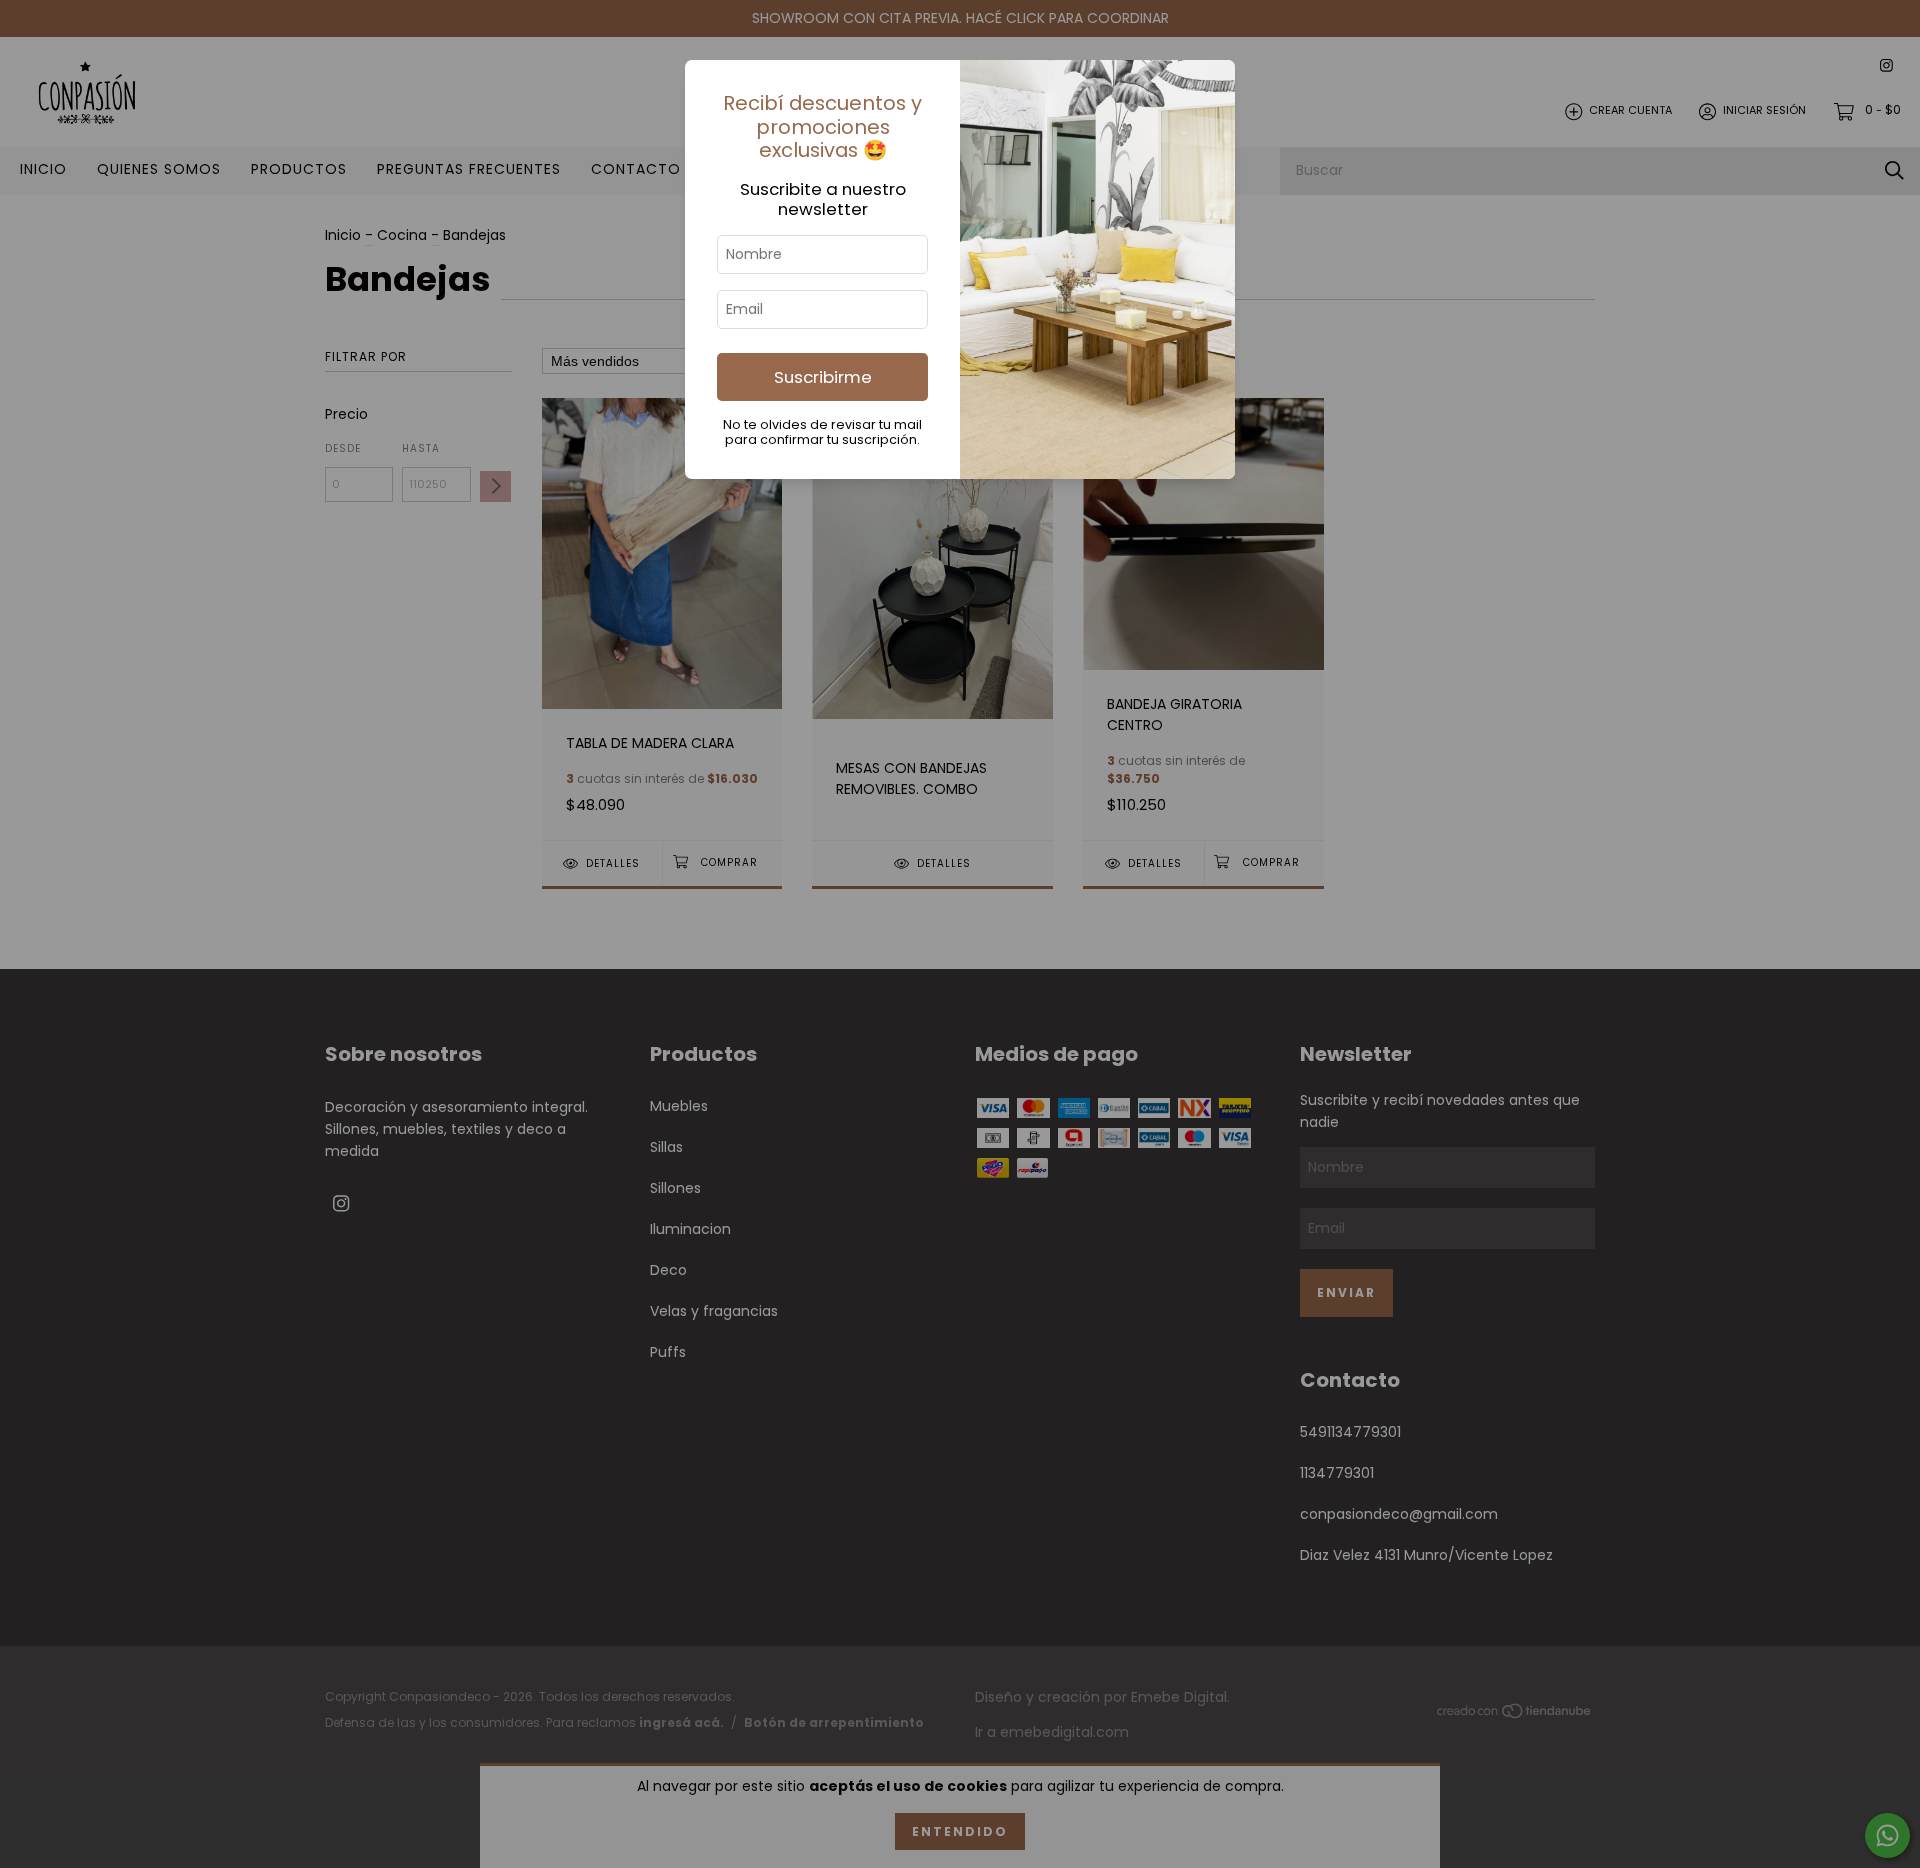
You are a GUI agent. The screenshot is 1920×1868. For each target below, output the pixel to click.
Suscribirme (823, 377)
